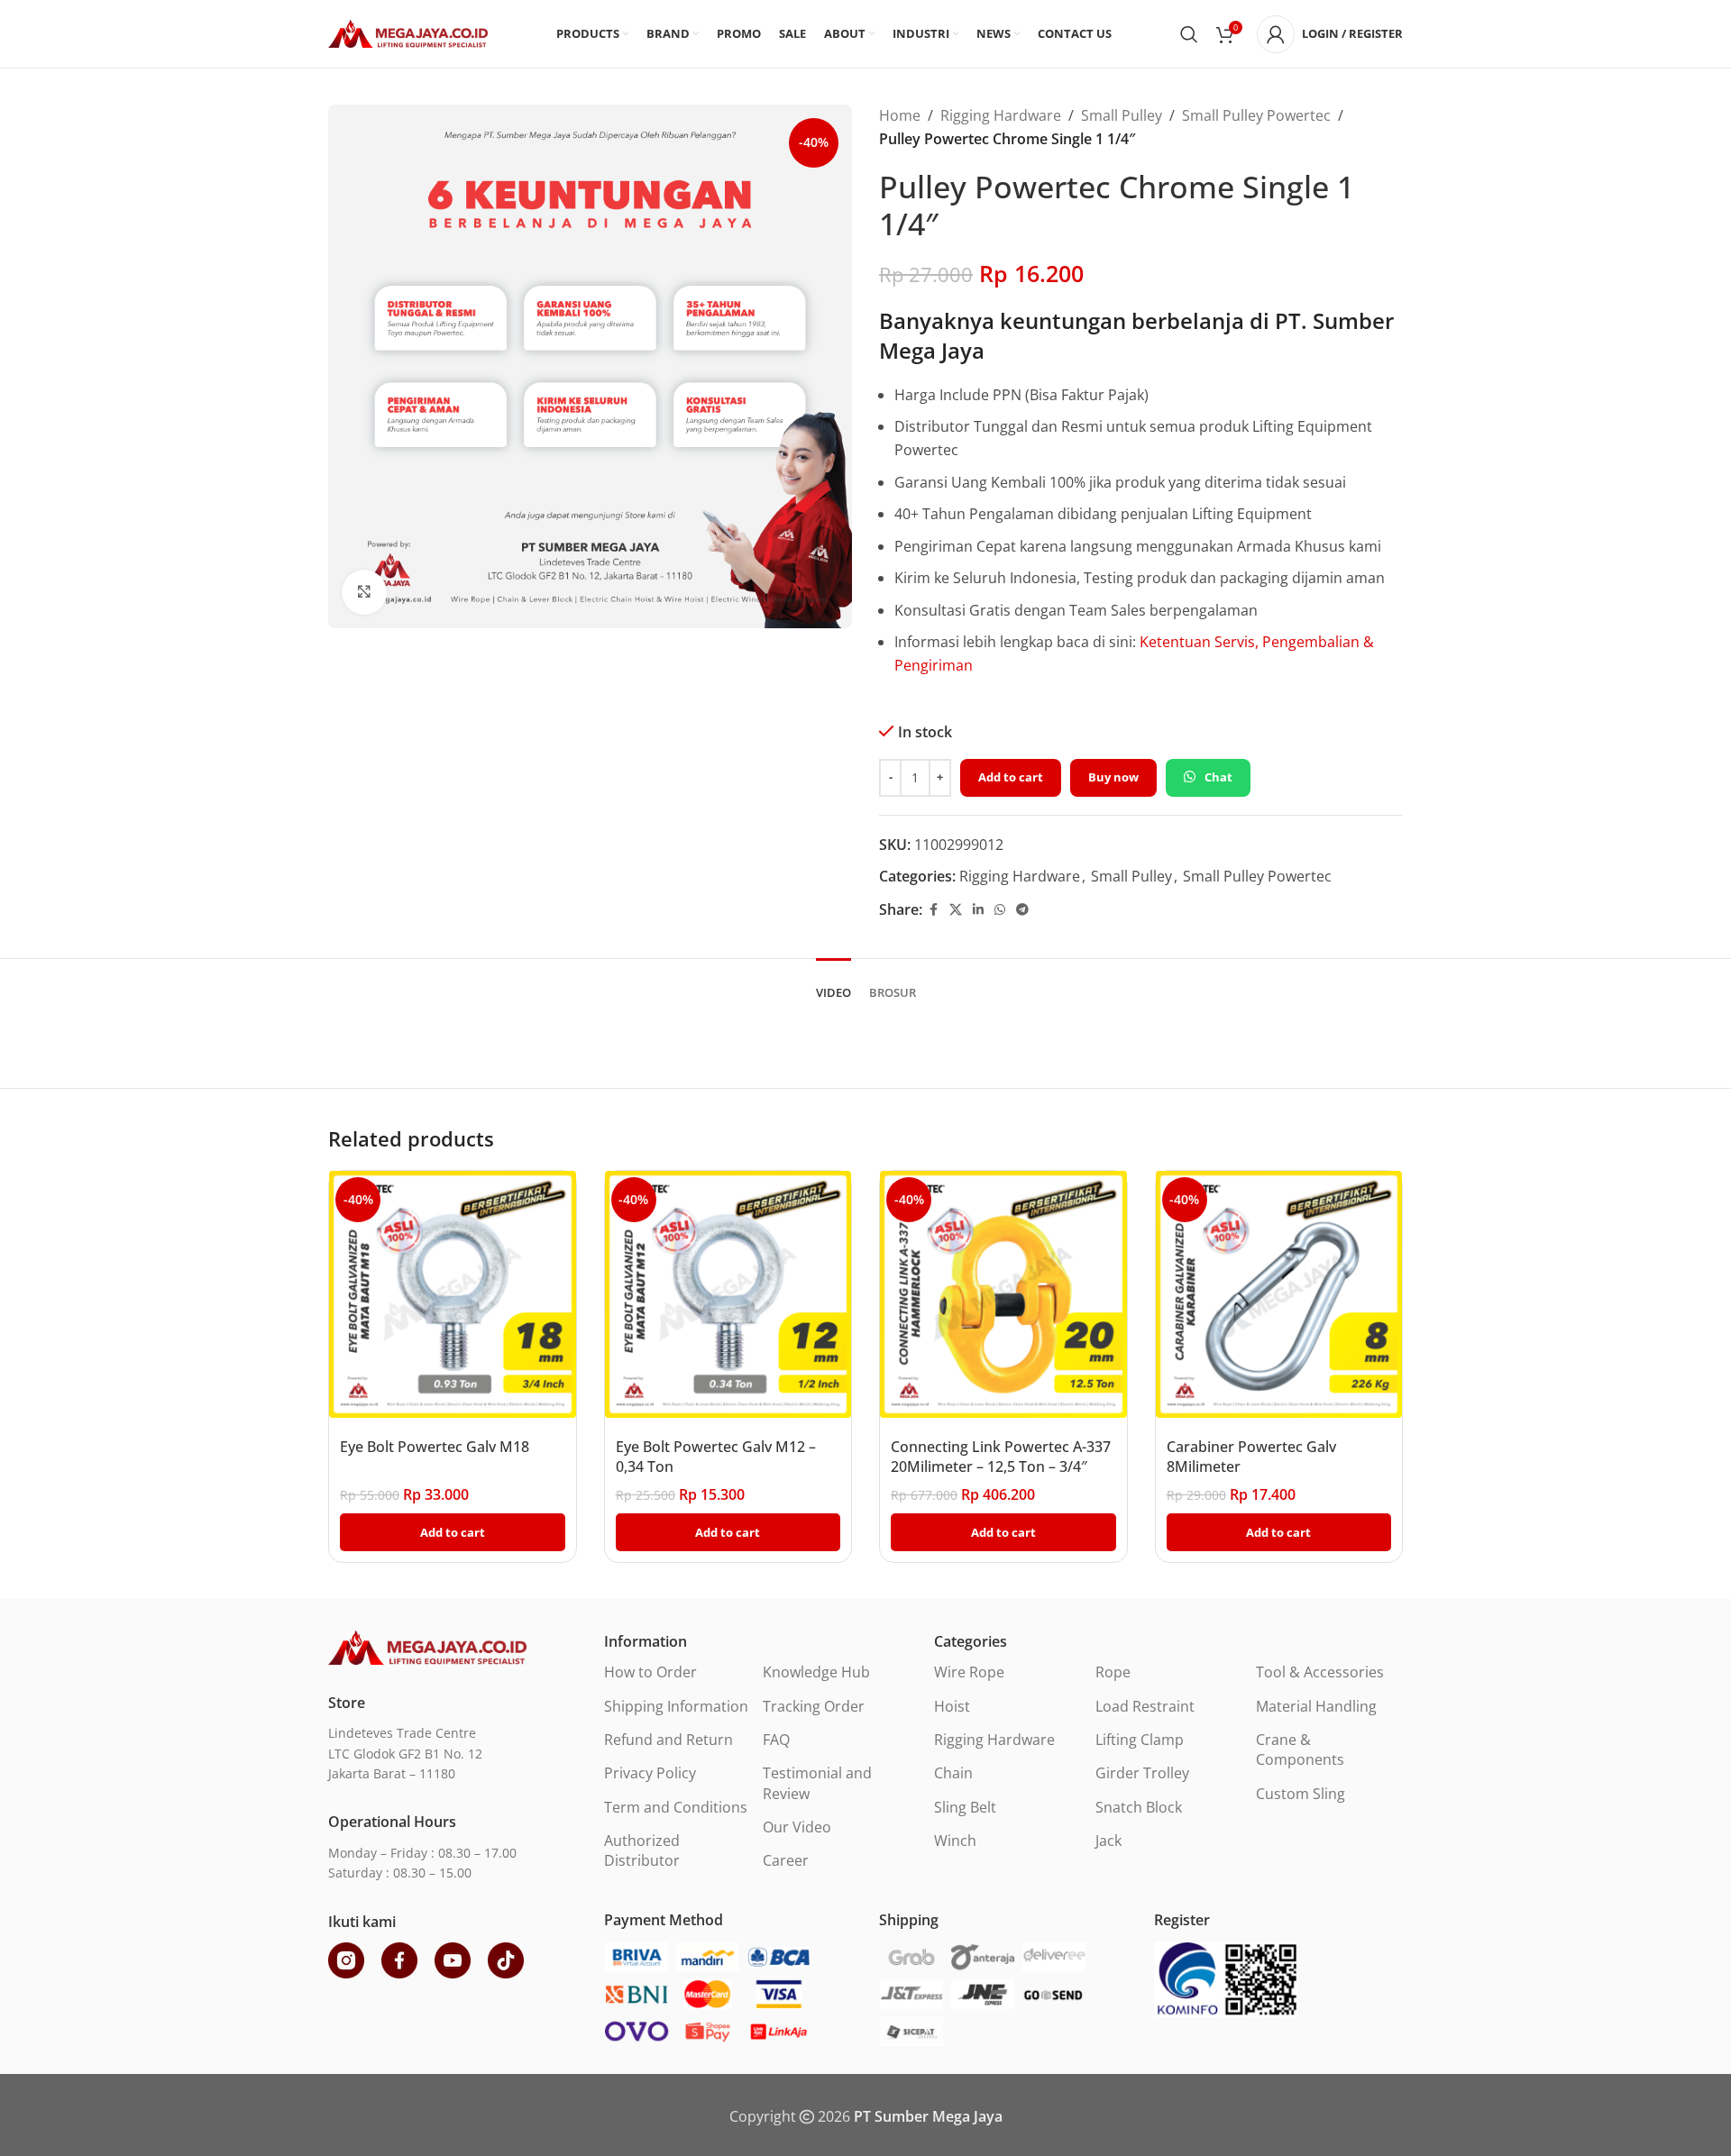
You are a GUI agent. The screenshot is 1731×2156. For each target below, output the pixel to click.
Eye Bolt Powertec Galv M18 (435, 1447)
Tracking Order (814, 1706)
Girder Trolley (1142, 1773)
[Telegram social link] (1022, 910)
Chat (1218, 777)
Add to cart (1011, 777)
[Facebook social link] (933, 910)
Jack (1108, 1841)
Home (900, 115)
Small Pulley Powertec (1256, 115)
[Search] (1189, 34)
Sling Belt (965, 1807)
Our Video (797, 1827)
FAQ (776, 1740)
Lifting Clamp (1140, 1740)
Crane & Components (1300, 1749)
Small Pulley (1122, 115)
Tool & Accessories (1320, 1672)
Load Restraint (1145, 1706)
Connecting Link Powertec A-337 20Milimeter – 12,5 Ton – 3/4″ (1001, 1457)
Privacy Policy (650, 1773)
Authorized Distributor (642, 1850)
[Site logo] (408, 32)
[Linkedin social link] (978, 910)
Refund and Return (669, 1740)
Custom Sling (1301, 1794)
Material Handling (1316, 1706)
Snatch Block (1139, 1807)
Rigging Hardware (1001, 115)
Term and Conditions (676, 1807)
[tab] (833, 984)
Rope (1113, 1672)
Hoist (952, 1706)
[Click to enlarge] (364, 592)
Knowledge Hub (816, 1672)
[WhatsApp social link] (1000, 910)
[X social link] (956, 910)
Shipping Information (676, 1706)
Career (786, 1860)
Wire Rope (969, 1672)
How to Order (650, 1672)
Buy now (1113, 777)
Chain (953, 1773)
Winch (955, 1841)
